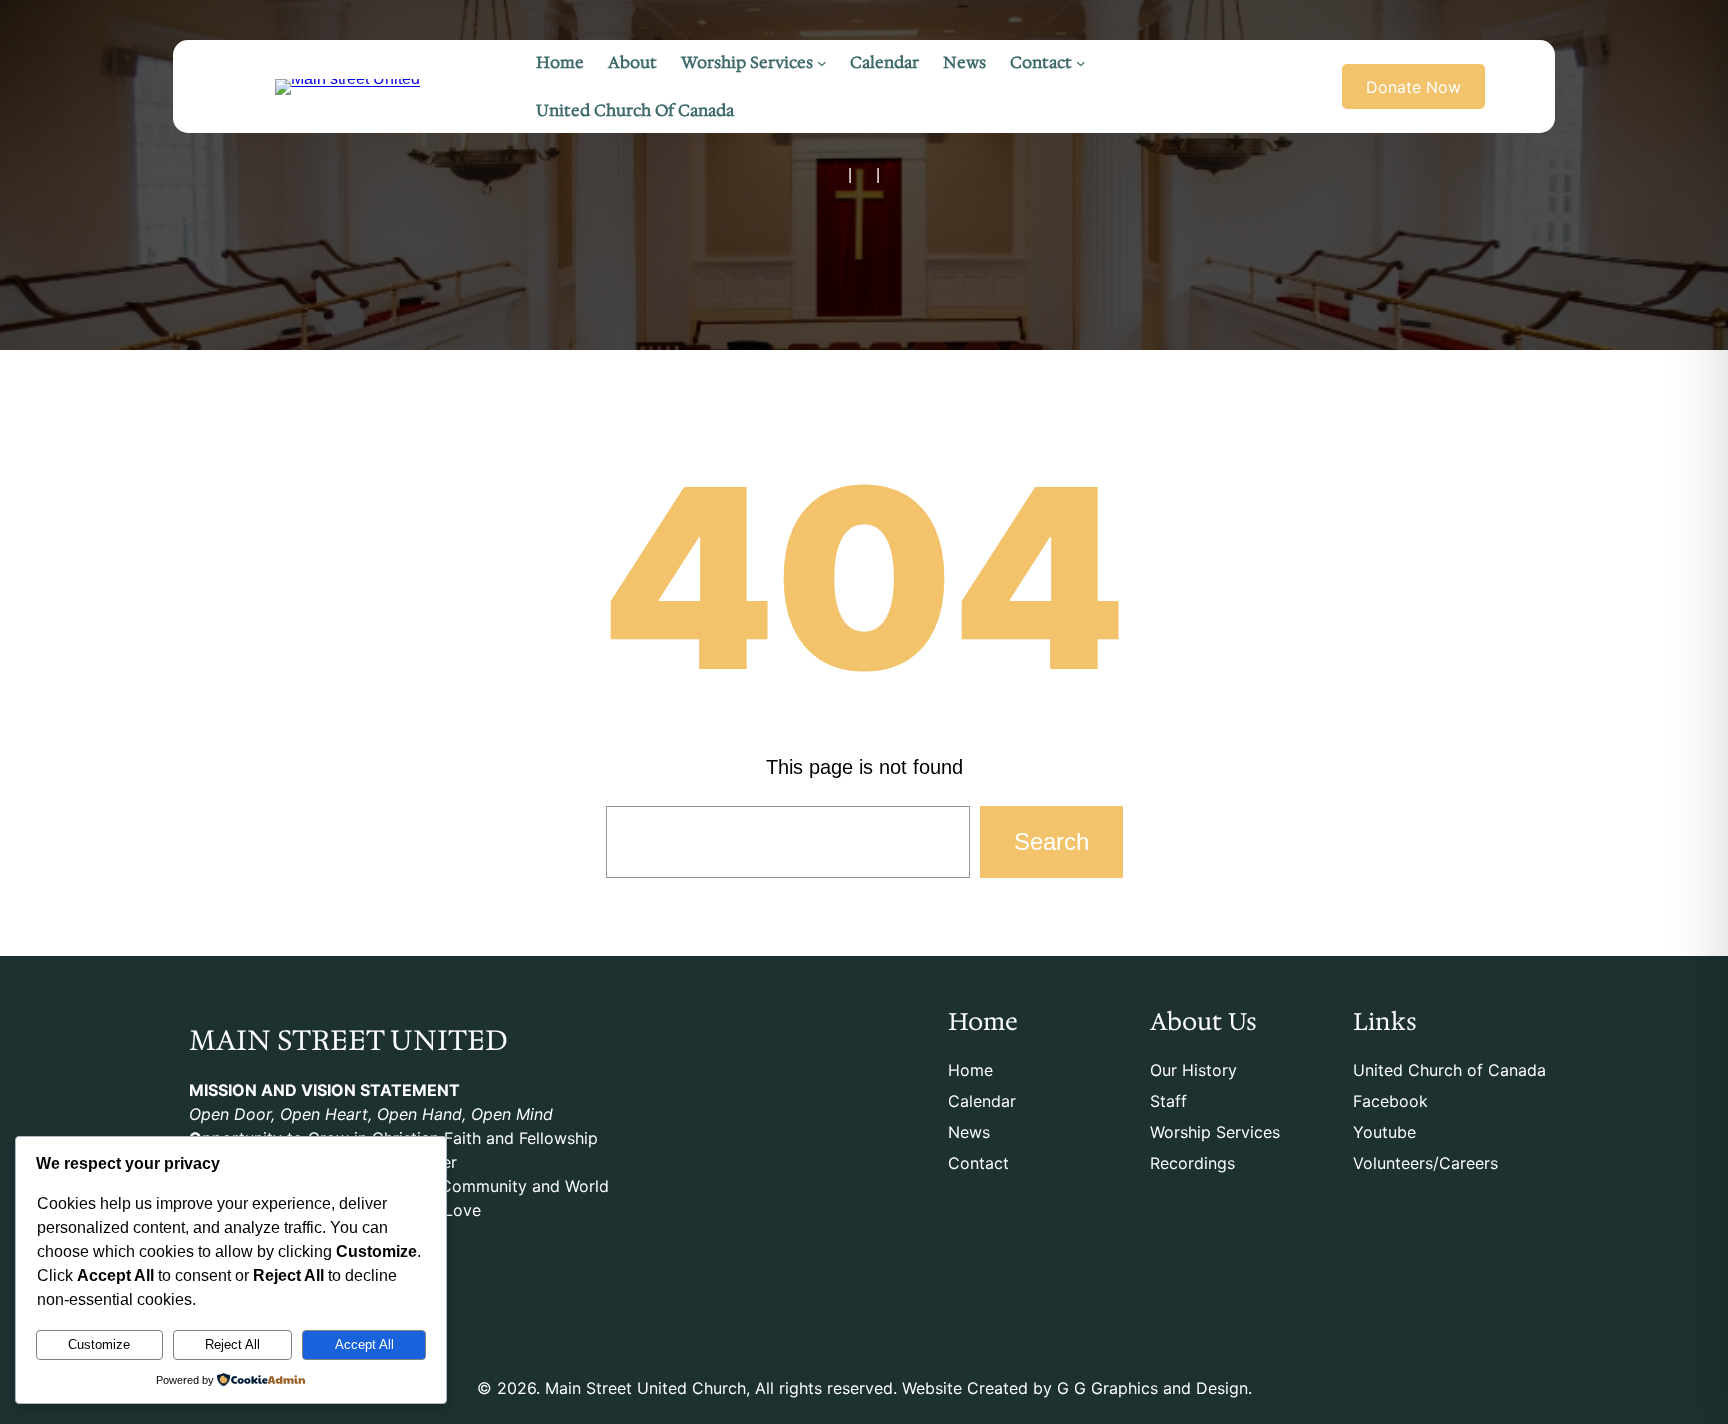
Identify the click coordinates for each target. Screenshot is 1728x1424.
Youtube (1384, 1132)
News (969, 1132)
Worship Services (1215, 1132)
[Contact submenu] (1081, 63)
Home (970, 1070)
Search (1051, 841)
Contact (978, 1163)
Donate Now (1413, 87)
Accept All (364, 1344)
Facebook (1390, 1101)
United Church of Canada (1449, 1070)
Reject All (232, 1344)
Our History (1193, 1070)
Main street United (348, 1040)
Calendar (982, 1101)
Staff (1168, 1101)
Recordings (1192, 1163)
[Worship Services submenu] (822, 63)
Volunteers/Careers (1425, 1163)
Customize (99, 1344)
